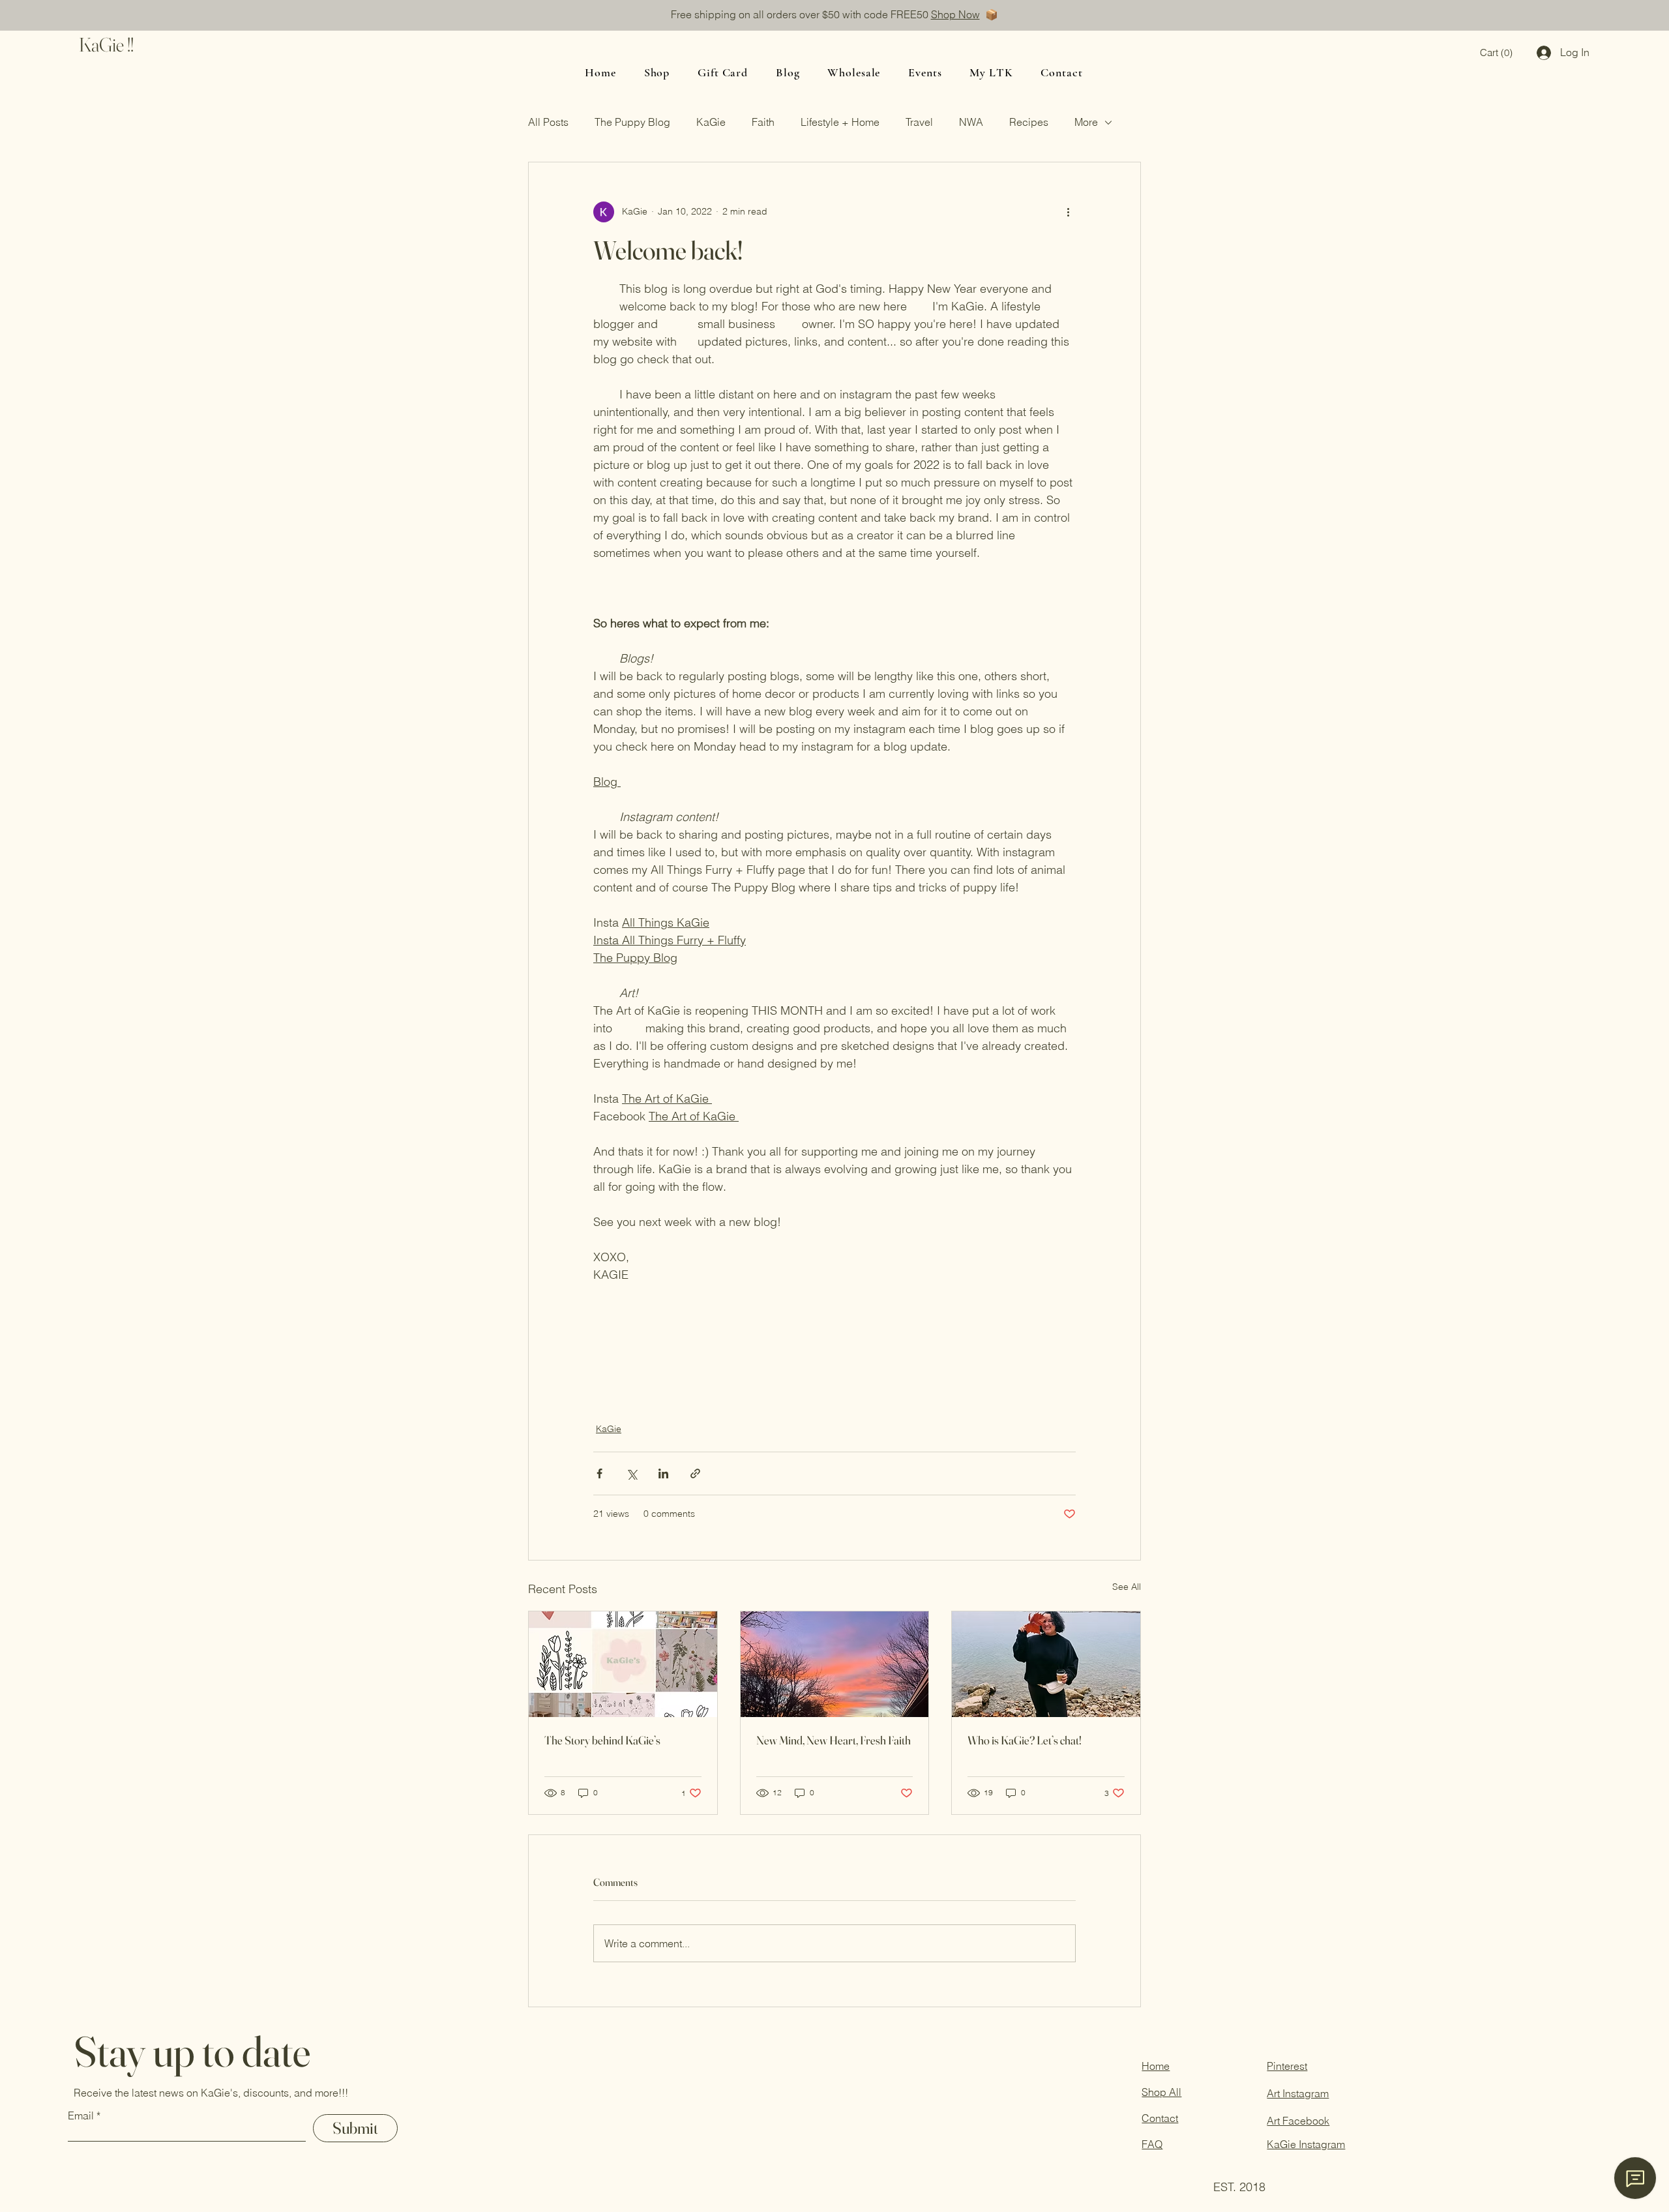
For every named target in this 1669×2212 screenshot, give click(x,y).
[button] (1496, 53)
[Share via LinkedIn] (663, 1473)
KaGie (711, 122)
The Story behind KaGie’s (602, 1740)
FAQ (1152, 2144)
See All (1127, 1587)
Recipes (1029, 122)
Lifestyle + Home (840, 122)
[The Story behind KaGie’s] (623, 1664)
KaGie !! (106, 45)
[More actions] (1068, 212)
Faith (763, 122)
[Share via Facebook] (599, 1473)
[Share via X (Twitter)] (631, 1473)
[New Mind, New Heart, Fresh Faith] (835, 1664)
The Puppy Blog (632, 122)
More (1086, 122)
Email (81, 2115)
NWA (971, 122)
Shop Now (955, 14)
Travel (919, 122)
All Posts (548, 122)
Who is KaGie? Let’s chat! (1025, 1740)
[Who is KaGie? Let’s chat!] (1046, 1664)
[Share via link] (695, 1473)
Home (1156, 2066)
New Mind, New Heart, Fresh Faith (834, 1740)
